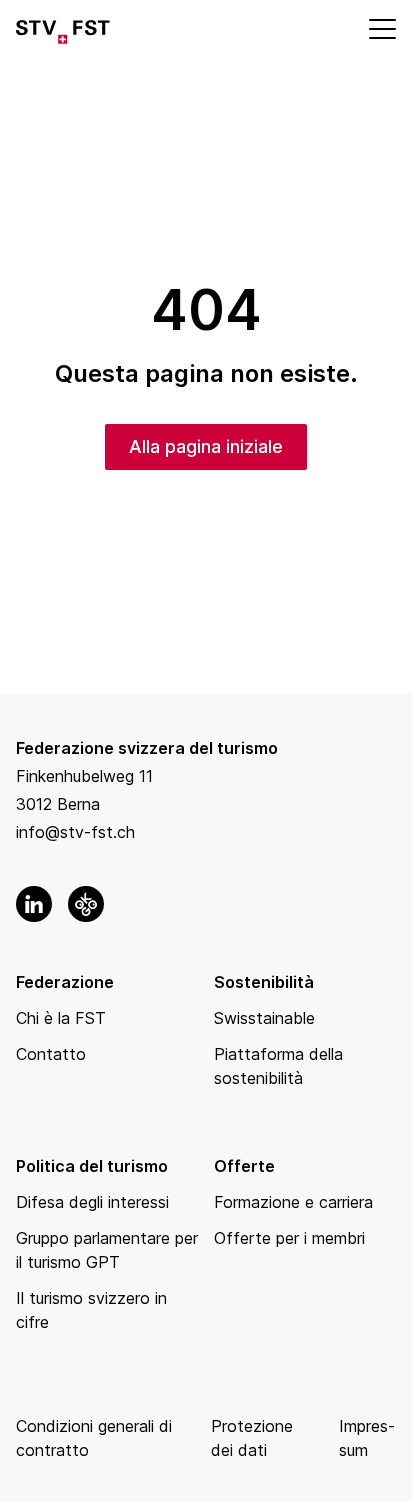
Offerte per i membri (289, 1238)
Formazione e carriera (293, 1202)
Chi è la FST (61, 1018)
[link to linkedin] (34, 904)
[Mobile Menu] (381, 28)
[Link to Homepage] (63, 28)
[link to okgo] (86, 904)
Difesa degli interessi (92, 1202)
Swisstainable (264, 1018)
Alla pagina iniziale (206, 446)
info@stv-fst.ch (75, 832)
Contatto (51, 1054)
